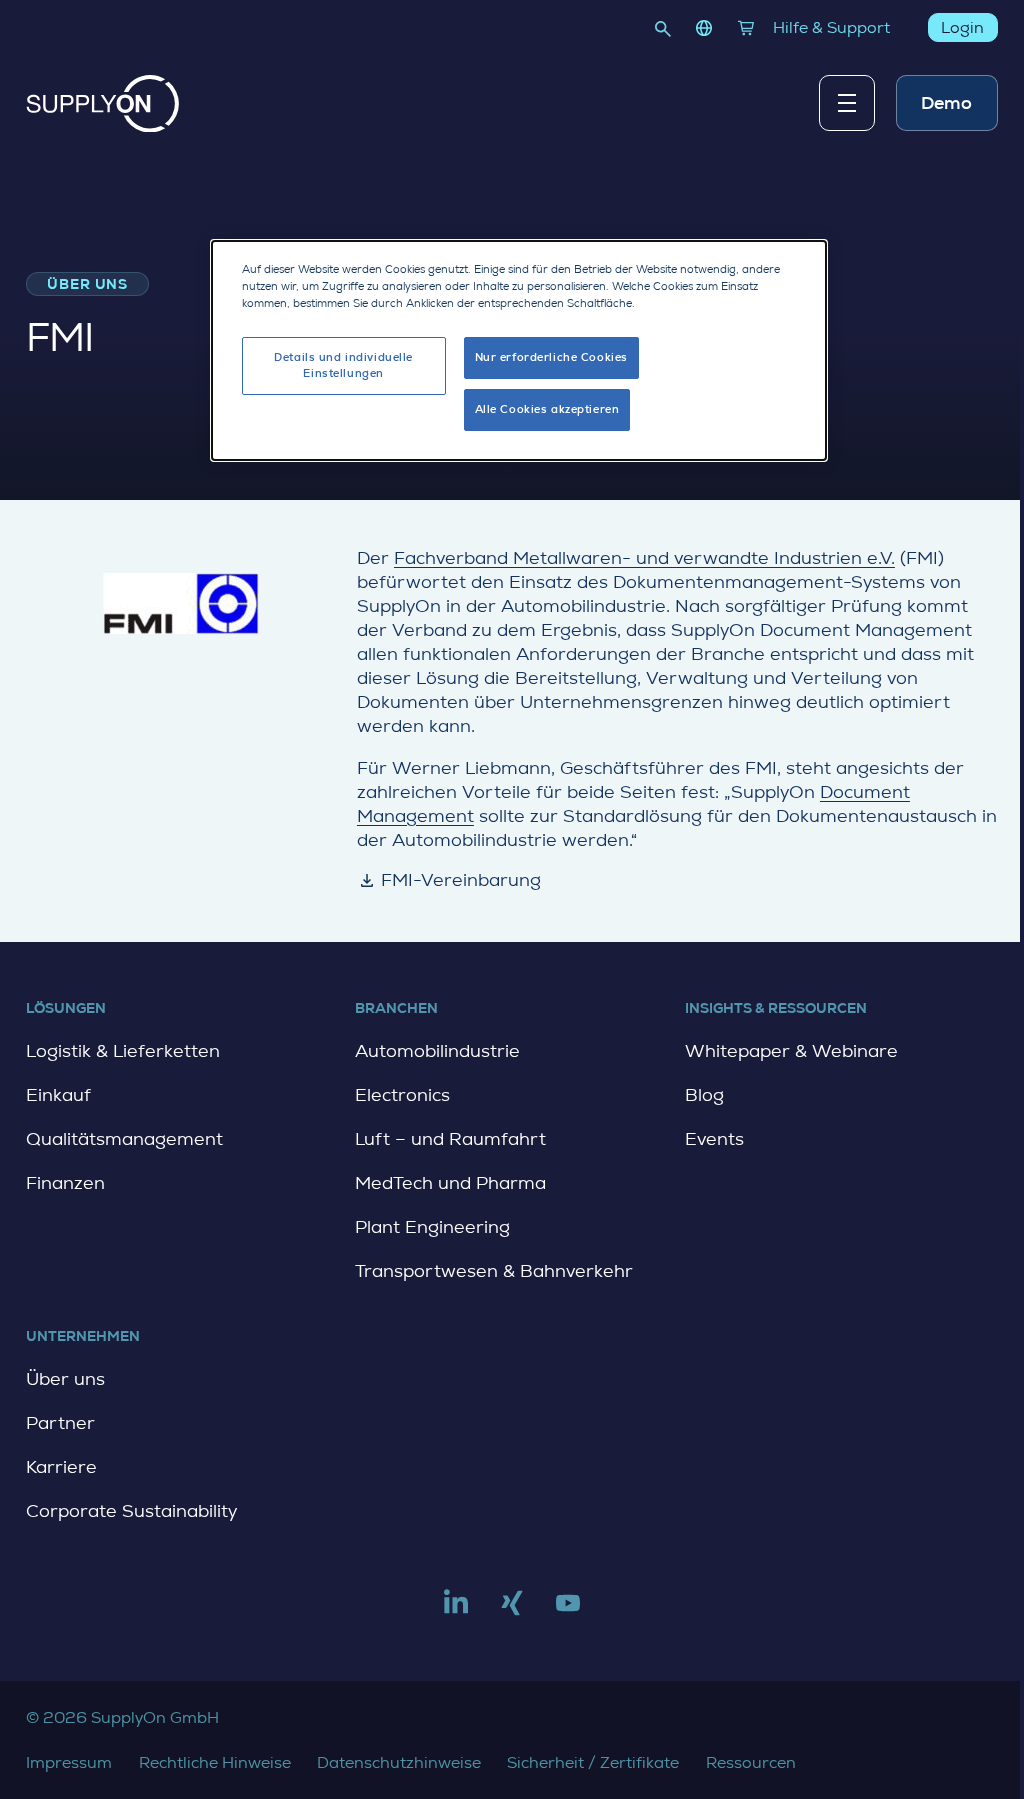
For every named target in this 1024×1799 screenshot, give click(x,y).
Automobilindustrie (437, 1051)
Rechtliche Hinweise (215, 1762)
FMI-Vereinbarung (449, 880)
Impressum (69, 1762)
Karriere (61, 1467)
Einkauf (58, 1095)
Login (963, 27)
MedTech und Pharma (450, 1183)
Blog (704, 1095)
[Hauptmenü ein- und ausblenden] (847, 103)
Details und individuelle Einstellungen (343, 365)
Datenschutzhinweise (399, 1762)
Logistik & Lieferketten (123, 1051)
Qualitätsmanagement (124, 1139)
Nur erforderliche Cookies (551, 357)
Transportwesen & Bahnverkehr (494, 1271)
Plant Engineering (432, 1227)
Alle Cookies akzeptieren (547, 409)
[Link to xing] (512, 1611)
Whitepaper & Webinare (791, 1051)
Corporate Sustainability (131, 1511)
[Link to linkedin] (456, 1611)
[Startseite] (103, 104)
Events (714, 1139)
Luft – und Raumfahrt (450, 1139)
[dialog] (519, 350)
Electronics (402, 1095)
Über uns (65, 1379)
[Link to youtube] (568, 1611)
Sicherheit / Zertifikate (593, 1762)
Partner (60, 1423)
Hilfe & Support (831, 27)
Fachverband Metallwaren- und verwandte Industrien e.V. (644, 558)
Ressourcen (751, 1762)
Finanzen (65, 1183)
